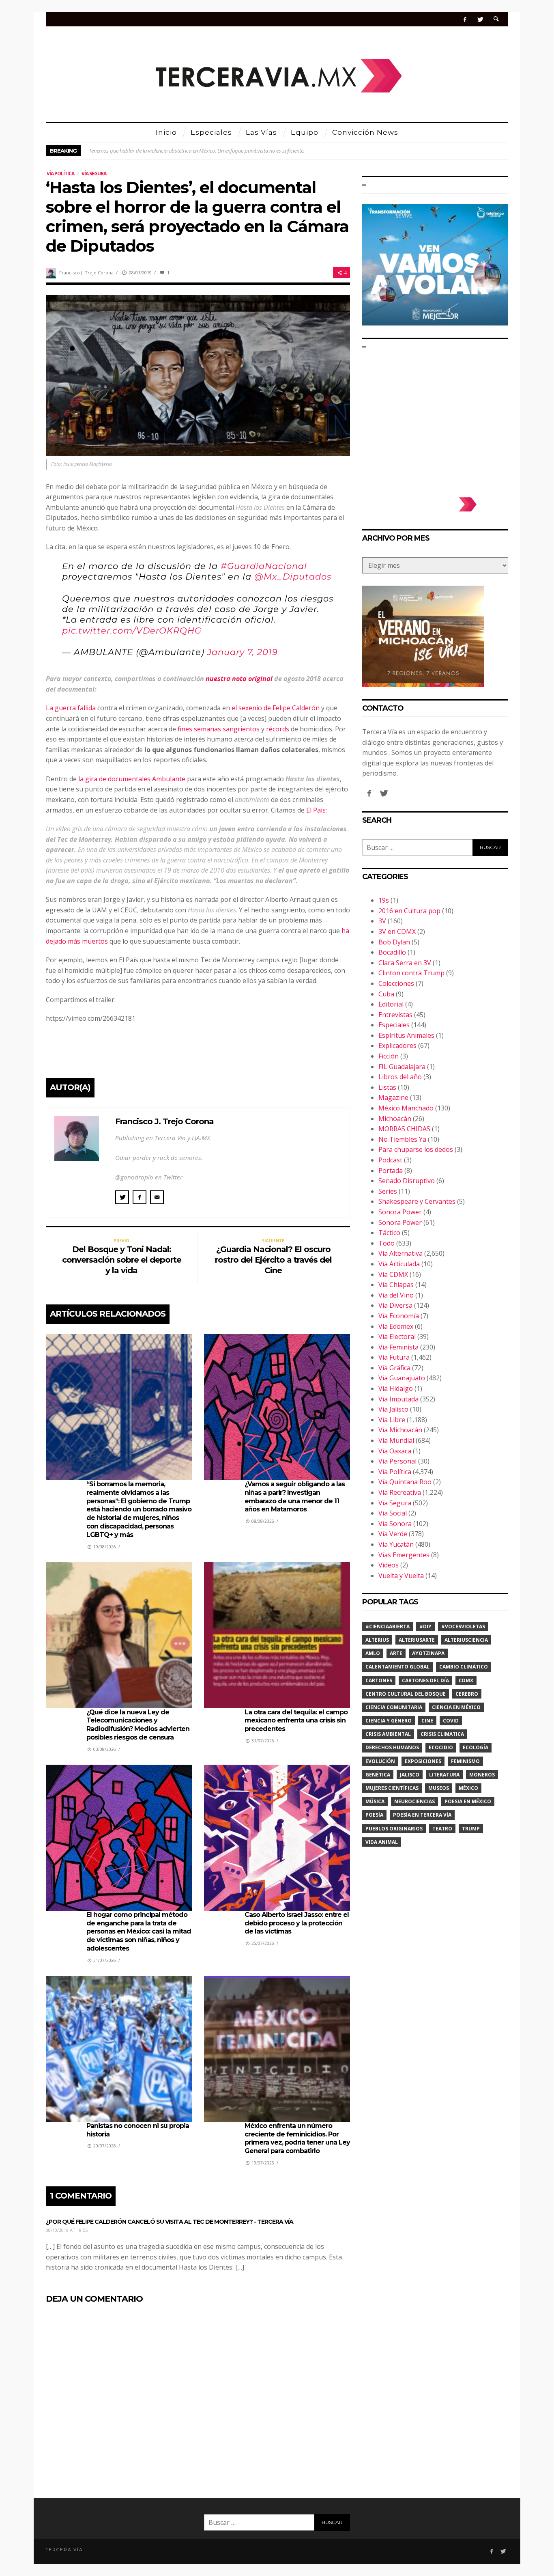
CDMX (466, 1680)
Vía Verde (393, 1534)
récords (278, 729)
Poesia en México (468, 1801)
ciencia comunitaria (394, 1707)
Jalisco (410, 1775)
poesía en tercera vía (422, 1815)
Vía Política (60, 174)
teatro (442, 1829)
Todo (387, 1243)
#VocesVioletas (463, 1626)
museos (439, 1788)
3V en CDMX (397, 931)
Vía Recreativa (400, 1492)
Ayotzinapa (428, 1653)
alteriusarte (417, 1640)
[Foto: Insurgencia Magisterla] (198, 375)
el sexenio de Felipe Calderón (276, 708)
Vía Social (393, 1513)
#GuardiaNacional (264, 566)
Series (388, 1191)
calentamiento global (397, 1667)
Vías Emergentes (404, 1555)
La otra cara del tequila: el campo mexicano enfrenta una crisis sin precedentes (296, 1721)
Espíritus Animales (406, 1035)
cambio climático (464, 1667)
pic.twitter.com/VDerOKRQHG (132, 631)
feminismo (465, 1761)
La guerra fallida (71, 708)
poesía (374, 1815)
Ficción (389, 1056)
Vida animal (382, 1842)
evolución (380, 1761)
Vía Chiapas (396, 1285)
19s (384, 900)
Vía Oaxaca (395, 1451)
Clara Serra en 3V (405, 963)
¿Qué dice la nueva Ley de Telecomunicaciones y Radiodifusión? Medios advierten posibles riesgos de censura (138, 1725)
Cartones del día (425, 1680)
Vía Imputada (398, 1399)
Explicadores (397, 1045)
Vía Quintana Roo (405, 1482)
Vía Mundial (396, 1440)
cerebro (467, 1694)
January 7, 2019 (243, 652)
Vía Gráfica (394, 1368)
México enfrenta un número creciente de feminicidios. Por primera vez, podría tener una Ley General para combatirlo (297, 2138)
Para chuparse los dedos (416, 1149)
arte (396, 1653)
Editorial (391, 1004)
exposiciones (423, 1761)
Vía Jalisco (393, 1409)
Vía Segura (94, 174)
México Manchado (406, 1108)
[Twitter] (480, 19)
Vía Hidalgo (396, 1388)
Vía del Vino (396, 1295)
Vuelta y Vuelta (401, 1576)
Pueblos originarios (394, 1829)
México (468, 1788)
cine (427, 1721)
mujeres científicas (392, 1788)
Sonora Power (400, 1212)
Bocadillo (392, 952)
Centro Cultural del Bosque (406, 1694)
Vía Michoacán (400, 1430)
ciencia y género (389, 1721)
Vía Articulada (399, 1264)
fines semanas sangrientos (219, 729)
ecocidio (441, 1747)
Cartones (379, 1680)
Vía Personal (397, 1461)
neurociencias (414, 1801)
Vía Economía (399, 1316)
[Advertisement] (435, 422)
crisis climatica (442, 1734)
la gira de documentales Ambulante (131, 779)
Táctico (389, 1233)
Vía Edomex (396, 1326)
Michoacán (395, 1119)
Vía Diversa (395, 1305)
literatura (444, 1775)
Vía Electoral (397, 1337)
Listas (387, 1087)
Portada (391, 1171)
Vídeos (389, 1565)
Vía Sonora (395, 1524)
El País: (317, 810)
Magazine (393, 1097)
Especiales (394, 1025)
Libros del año (400, 1077)
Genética (378, 1775)
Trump (471, 1829)
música (375, 1801)
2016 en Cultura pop (409, 911)
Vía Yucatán (396, 1544)
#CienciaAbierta (388, 1626)
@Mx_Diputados (293, 577)
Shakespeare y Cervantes (417, 1201)
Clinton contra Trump (411, 973)
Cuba (386, 994)
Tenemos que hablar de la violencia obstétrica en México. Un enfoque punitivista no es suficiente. (197, 151)
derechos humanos (392, 1747)
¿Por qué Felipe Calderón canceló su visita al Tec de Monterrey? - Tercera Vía (170, 2222)
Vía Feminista (398, 1347)
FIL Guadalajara (402, 1067)
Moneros (482, 1775)
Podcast (390, 1160)
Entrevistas (395, 1015)
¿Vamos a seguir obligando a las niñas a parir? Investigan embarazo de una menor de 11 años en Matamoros (295, 1497)
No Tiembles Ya (402, 1139)
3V (382, 921)
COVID (451, 1721)
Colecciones (396, 983)
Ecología (476, 1747)
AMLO (373, 1653)
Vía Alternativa (400, 1253)
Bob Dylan (394, 942)
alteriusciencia (466, 1640)
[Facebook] (465, 19)
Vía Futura (394, 1357)
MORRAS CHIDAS (404, 1129)
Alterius (377, 1640)
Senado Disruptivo (407, 1181)
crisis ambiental (388, 1734)
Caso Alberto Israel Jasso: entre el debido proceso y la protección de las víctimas (297, 1923)
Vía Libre (392, 1420)
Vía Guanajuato (402, 1378)
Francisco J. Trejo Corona (86, 273)
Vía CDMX (393, 1274)
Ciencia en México (456, 1707)
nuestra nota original (239, 679)
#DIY (425, 1626)
